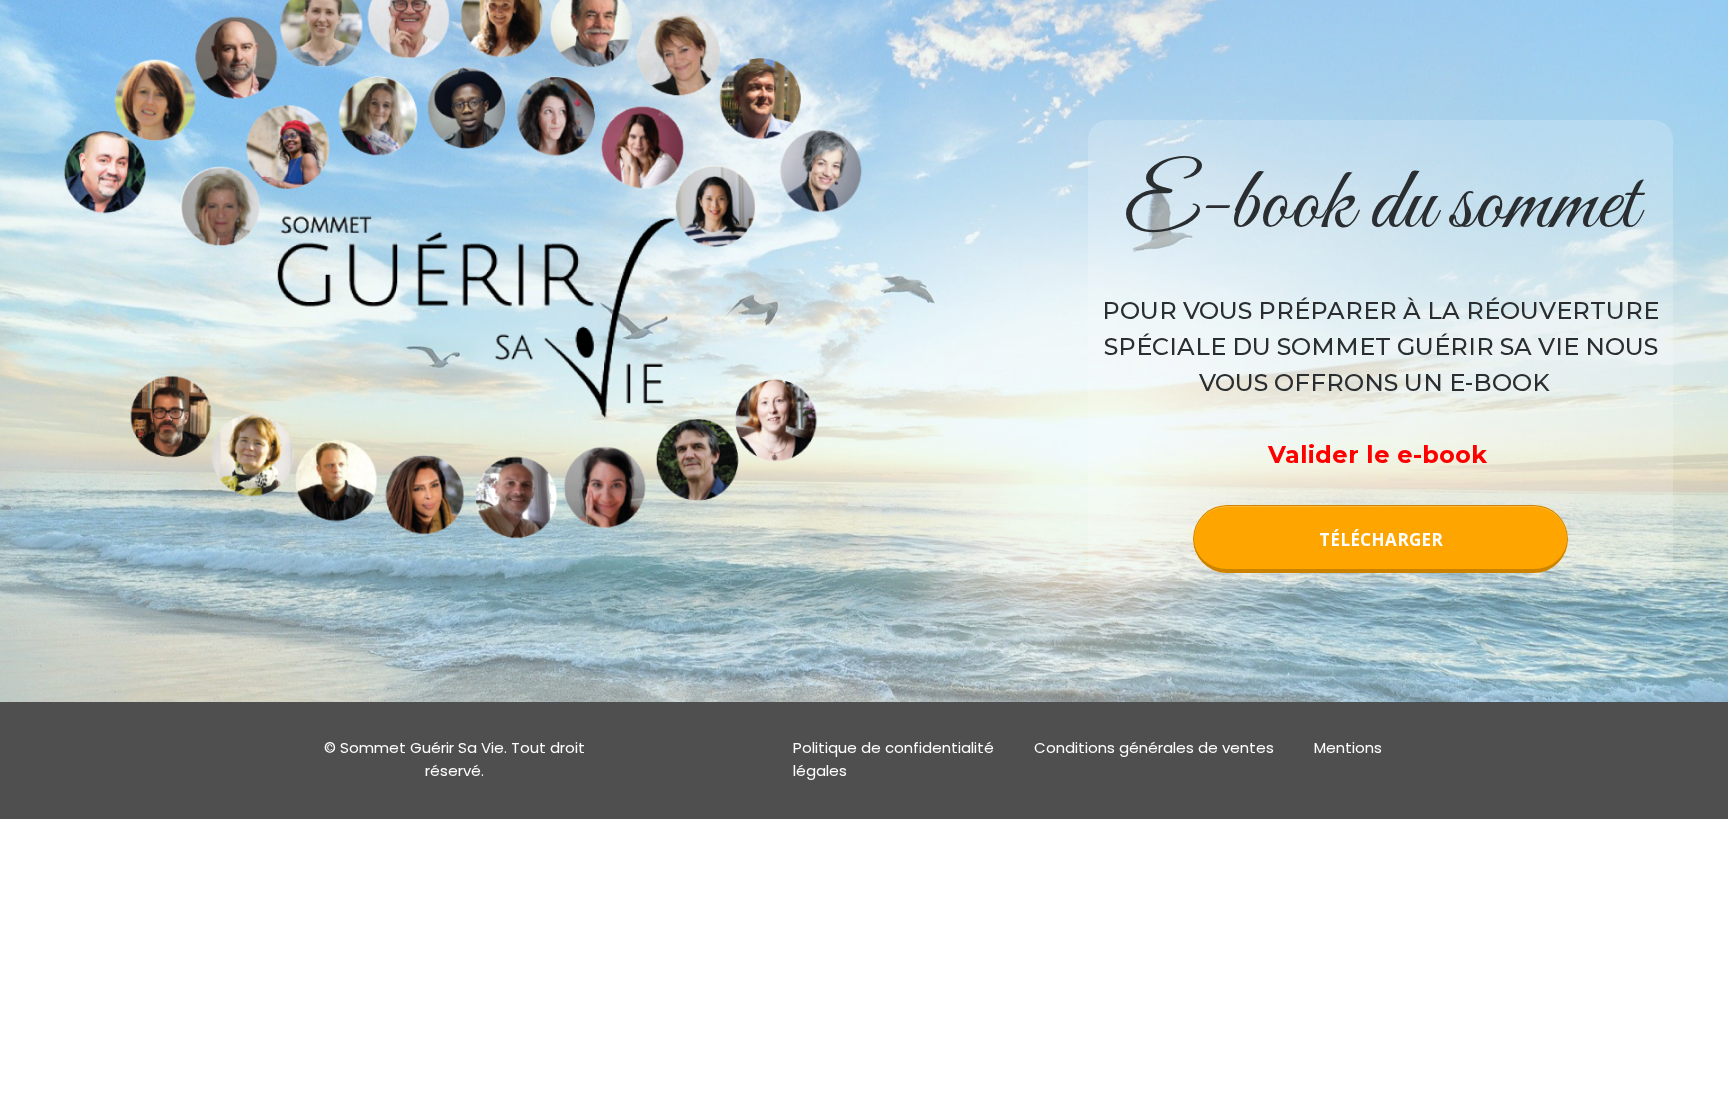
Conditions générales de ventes (1154, 747)
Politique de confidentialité (893, 747)
